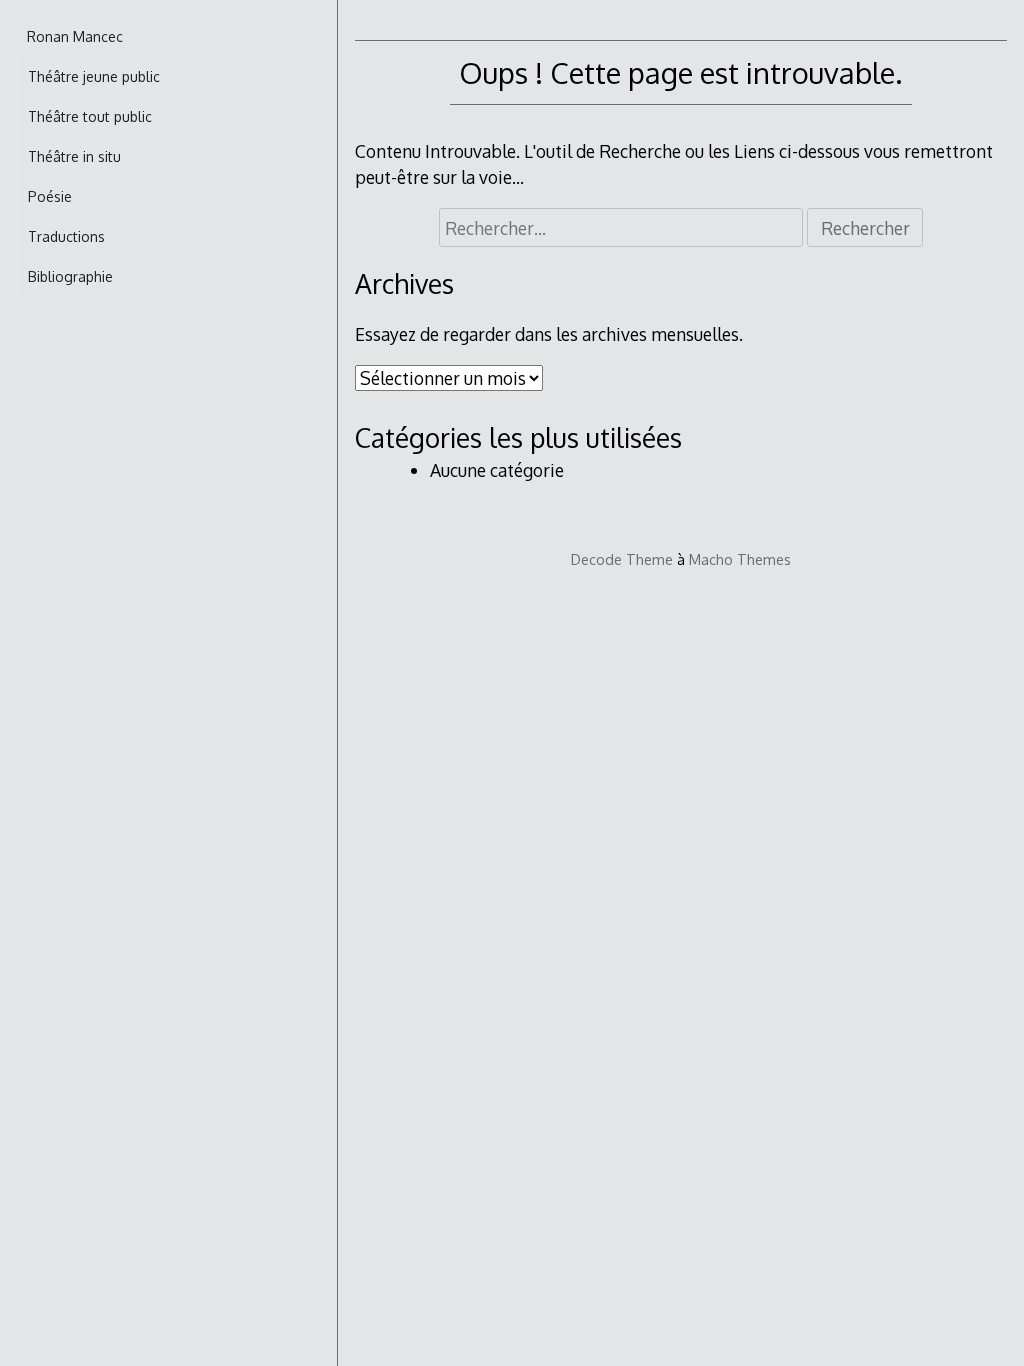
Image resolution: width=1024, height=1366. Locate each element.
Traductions (66, 236)
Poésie (50, 196)
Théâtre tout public (90, 116)
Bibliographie (70, 276)
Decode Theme (622, 559)
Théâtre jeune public (94, 76)
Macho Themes (740, 559)
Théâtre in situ (74, 156)
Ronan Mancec (75, 36)
